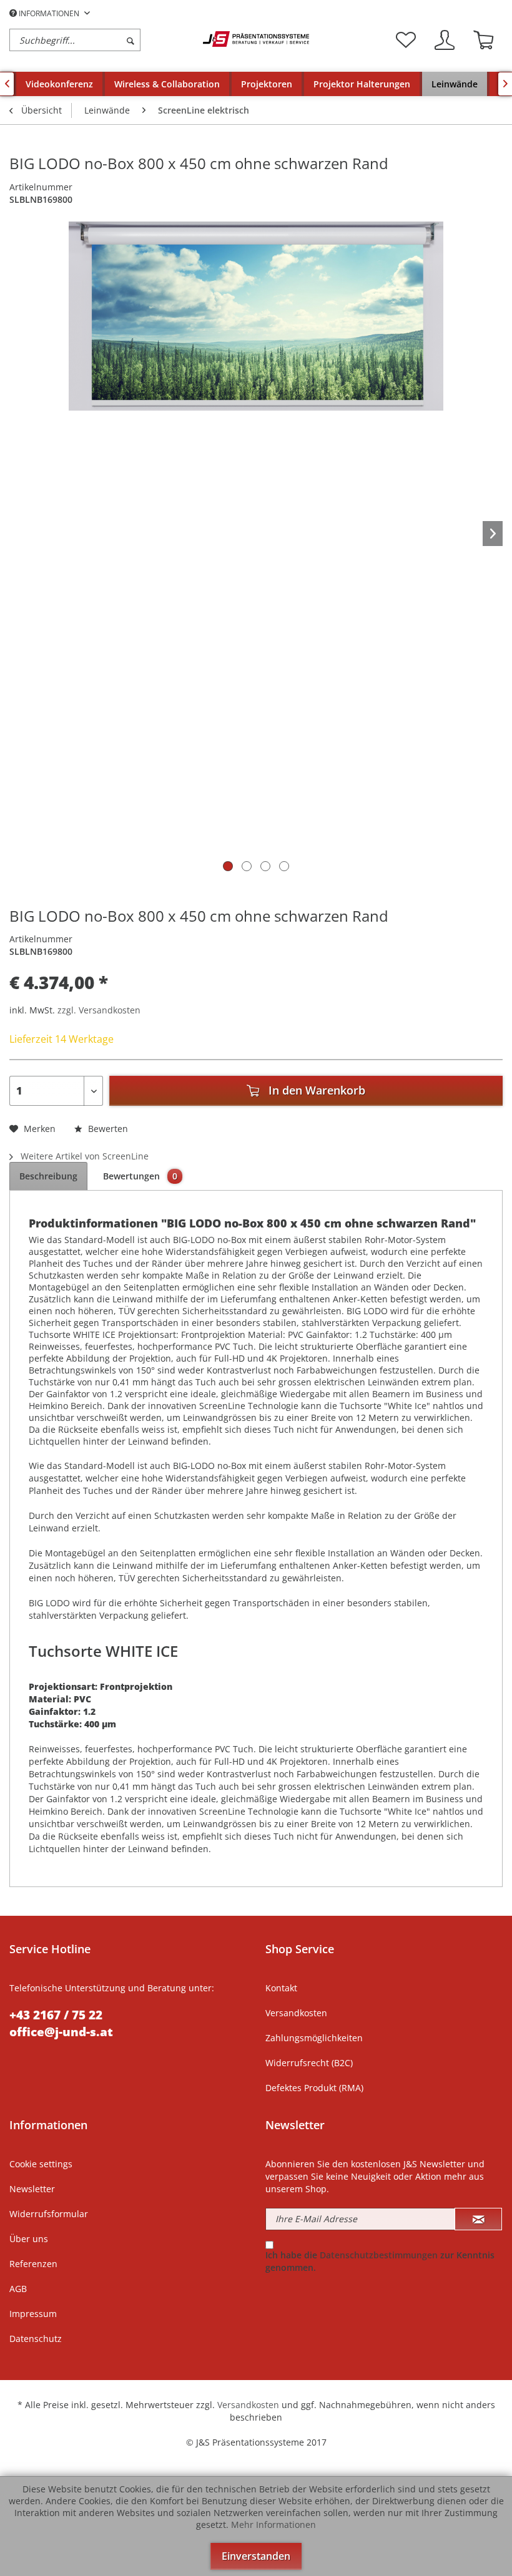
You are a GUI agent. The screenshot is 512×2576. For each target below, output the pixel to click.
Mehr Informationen (273, 2525)
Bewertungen (140, 1176)
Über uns (29, 2239)
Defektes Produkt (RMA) (314, 2088)
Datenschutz (36, 2339)
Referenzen (33, 2264)
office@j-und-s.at (61, 2032)
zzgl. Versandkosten (99, 1010)
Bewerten (107, 1129)
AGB (18, 2289)
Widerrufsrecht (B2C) (309, 2063)
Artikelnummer (41, 187)
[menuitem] (103, 40)
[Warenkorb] (483, 40)
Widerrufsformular (49, 2214)
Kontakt (281, 1988)
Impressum (33, 2314)
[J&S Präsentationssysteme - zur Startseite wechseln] (256, 39)
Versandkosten (296, 2013)
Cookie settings (41, 2164)
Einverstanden (256, 2556)
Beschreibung (48, 1176)
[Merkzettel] (406, 40)
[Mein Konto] (445, 40)
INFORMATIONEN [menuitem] (49, 13)
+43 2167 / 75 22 (56, 2015)
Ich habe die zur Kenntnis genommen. (380, 2261)
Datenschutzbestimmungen (379, 2255)
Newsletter (32, 2189)
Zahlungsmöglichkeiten (314, 2038)
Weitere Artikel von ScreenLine (83, 1156)
